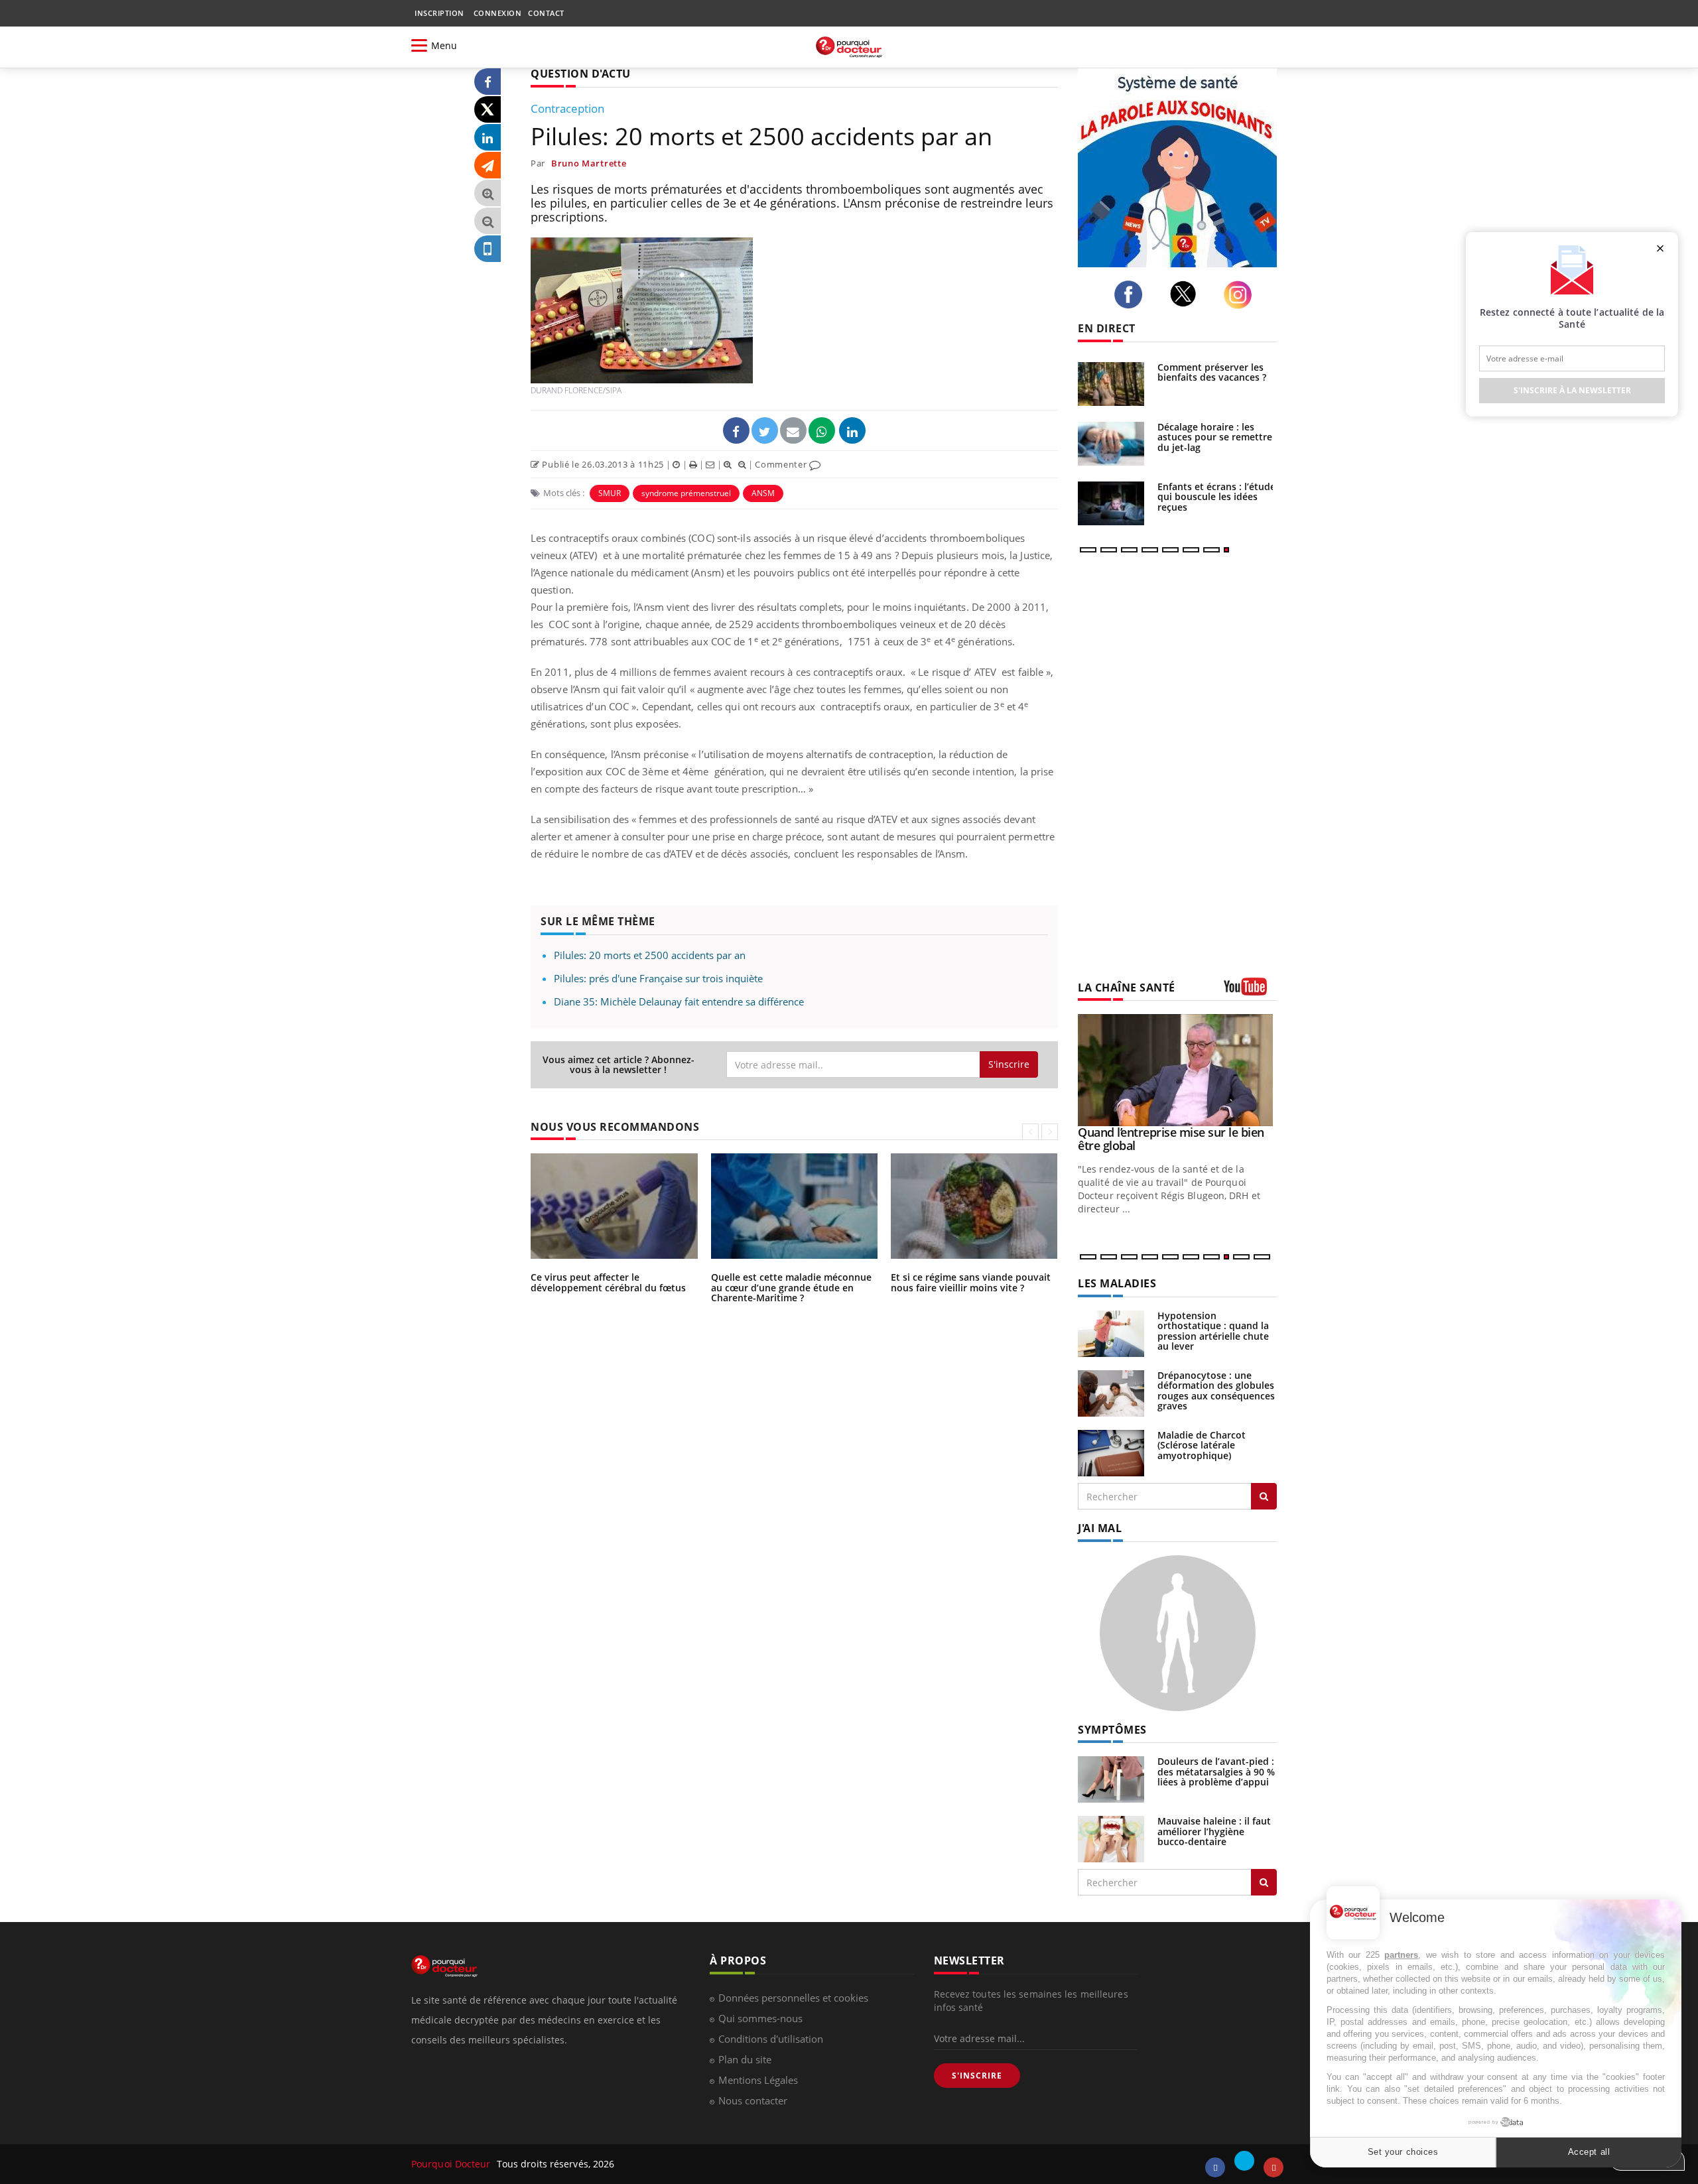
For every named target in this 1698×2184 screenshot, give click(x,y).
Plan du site (745, 2059)
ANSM (763, 493)
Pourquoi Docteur (452, 2164)
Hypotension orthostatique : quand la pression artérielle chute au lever (1213, 1331)
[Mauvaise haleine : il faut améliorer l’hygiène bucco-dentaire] (1111, 1838)
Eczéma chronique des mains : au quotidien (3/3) (1167, 1139)
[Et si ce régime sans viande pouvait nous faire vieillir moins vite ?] (1111, 503)
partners (1401, 1955)
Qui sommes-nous (760, 2018)
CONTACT (546, 13)
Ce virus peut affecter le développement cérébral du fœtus (608, 1282)
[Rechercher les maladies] (1264, 1496)
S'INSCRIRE (977, 2076)
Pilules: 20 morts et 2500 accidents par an (650, 955)
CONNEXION (498, 13)
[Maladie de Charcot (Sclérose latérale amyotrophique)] (1111, 1452)
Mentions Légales (758, 2080)
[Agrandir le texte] (488, 193)
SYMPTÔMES (1112, 1730)
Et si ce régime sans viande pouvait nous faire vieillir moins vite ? (971, 1282)
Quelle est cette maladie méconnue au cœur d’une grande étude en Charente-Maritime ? (791, 1287)
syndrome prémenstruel (686, 493)
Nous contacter (753, 2100)
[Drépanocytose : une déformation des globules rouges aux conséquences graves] (1111, 1392)
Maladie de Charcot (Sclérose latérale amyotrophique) (1202, 1445)
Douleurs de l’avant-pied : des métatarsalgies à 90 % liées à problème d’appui (1216, 1771)
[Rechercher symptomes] (1264, 1882)
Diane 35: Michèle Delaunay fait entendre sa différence (679, 1001)
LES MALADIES (1117, 1283)
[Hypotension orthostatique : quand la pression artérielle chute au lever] (1111, 1333)
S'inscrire (1009, 1064)
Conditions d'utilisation (771, 2039)
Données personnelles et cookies (793, 1998)
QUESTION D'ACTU (581, 74)
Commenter (782, 464)
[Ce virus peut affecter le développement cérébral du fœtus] (1111, 384)
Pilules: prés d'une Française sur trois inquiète (658, 978)
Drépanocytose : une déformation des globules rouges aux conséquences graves (1216, 1390)
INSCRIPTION (439, 13)
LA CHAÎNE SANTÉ (1127, 988)
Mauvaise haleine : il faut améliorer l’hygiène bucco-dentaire (1214, 1831)
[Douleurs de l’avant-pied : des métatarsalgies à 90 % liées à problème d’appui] (1111, 1778)
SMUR (610, 493)
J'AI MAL (1100, 1528)
